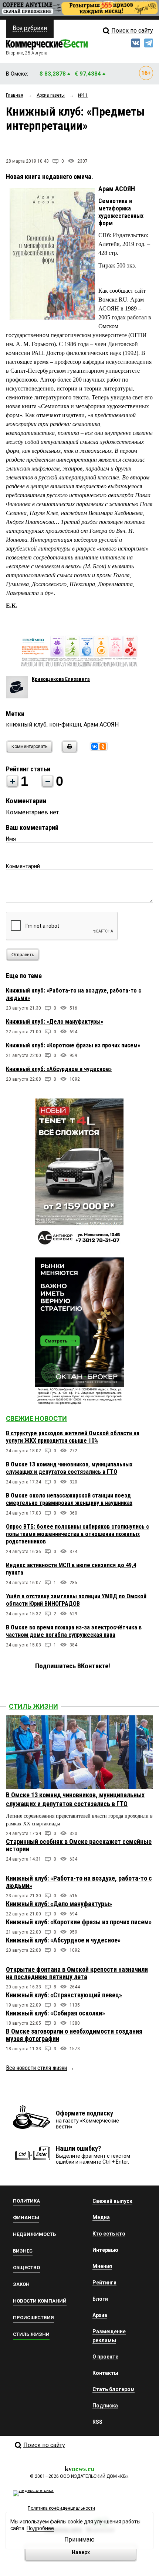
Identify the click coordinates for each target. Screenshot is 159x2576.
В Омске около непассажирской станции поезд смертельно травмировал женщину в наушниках (69, 1499)
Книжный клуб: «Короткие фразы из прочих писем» (73, 1045)
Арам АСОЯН (101, 724)
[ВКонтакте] (95, 747)
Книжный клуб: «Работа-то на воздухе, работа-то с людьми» (79, 1882)
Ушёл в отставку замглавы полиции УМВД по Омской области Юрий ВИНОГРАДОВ (76, 1600)
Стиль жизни (33, 1706)
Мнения (102, 2266)
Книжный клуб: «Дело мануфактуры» (55, 1022)
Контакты (105, 2373)
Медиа (101, 2217)
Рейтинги (104, 2283)
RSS (97, 2422)
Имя (11, 839)
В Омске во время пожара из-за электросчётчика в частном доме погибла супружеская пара (74, 1631)
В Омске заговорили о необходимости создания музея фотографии (74, 2035)
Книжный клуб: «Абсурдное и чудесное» (59, 1069)
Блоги (100, 2299)
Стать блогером (114, 2389)
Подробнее (40, 2528)
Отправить (23, 955)
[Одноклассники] (103, 747)
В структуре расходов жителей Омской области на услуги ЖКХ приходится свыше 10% (73, 1437)
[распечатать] (68, 751)
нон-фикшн (65, 724)
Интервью (105, 2250)
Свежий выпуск (112, 2201)
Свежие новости (36, 1418)
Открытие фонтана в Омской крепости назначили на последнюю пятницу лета (77, 1973)
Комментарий (23, 866)
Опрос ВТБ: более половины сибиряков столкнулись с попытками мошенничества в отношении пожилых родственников (77, 1534)
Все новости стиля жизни (36, 2068)
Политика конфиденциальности (61, 2508)
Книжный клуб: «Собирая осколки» (55, 2013)
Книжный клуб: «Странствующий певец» (64, 1995)
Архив (100, 2315)
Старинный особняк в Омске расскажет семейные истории (79, 1845)
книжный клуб (26, 724)
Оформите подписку (84, 2113)
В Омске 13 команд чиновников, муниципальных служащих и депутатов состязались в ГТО (69, 1468)
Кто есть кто (109, 2234)
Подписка (105, 2406)
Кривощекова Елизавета (61, 679)
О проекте (105, 2357)
